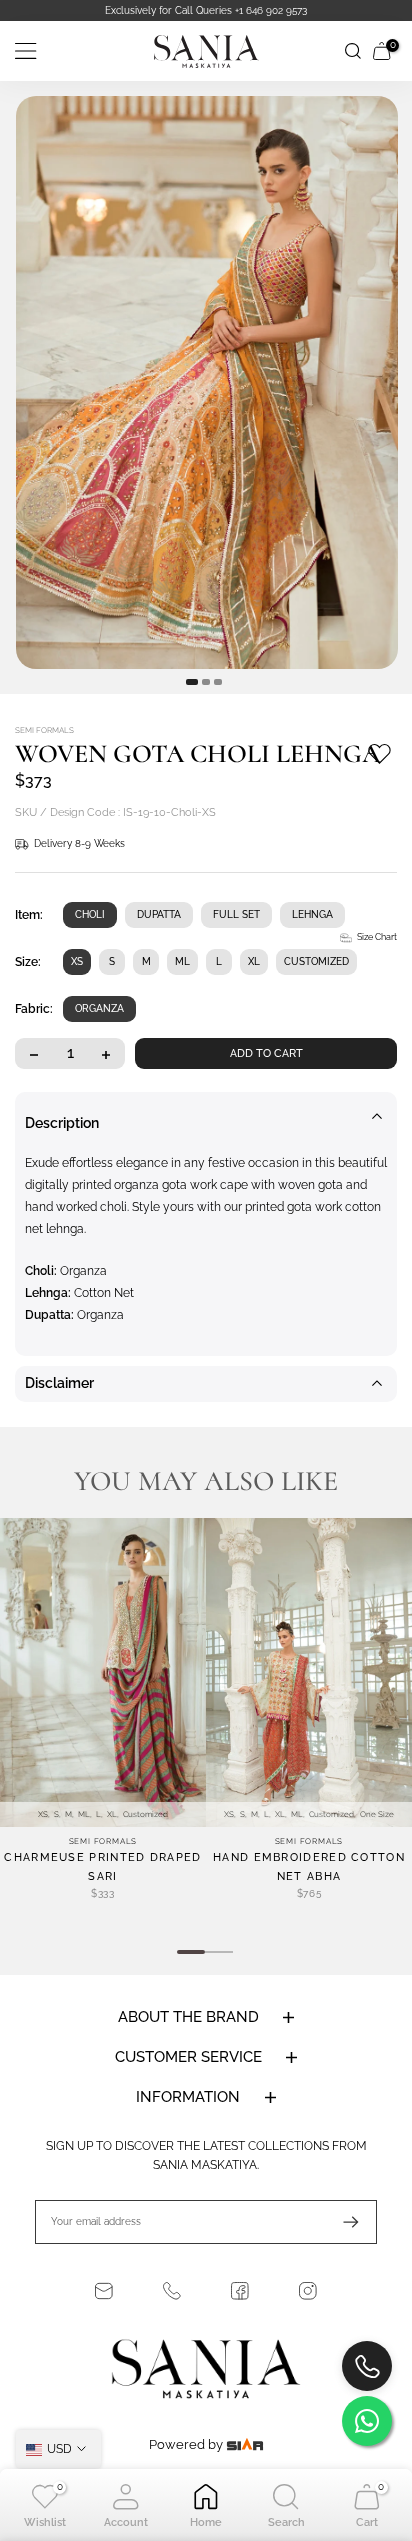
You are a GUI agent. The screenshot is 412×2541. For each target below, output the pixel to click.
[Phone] (172, 2291)
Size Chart (377, 937)
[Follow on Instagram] (308, 2291)
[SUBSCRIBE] (341, 2222)
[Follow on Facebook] (240, 2291)
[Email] (104, 2291)
